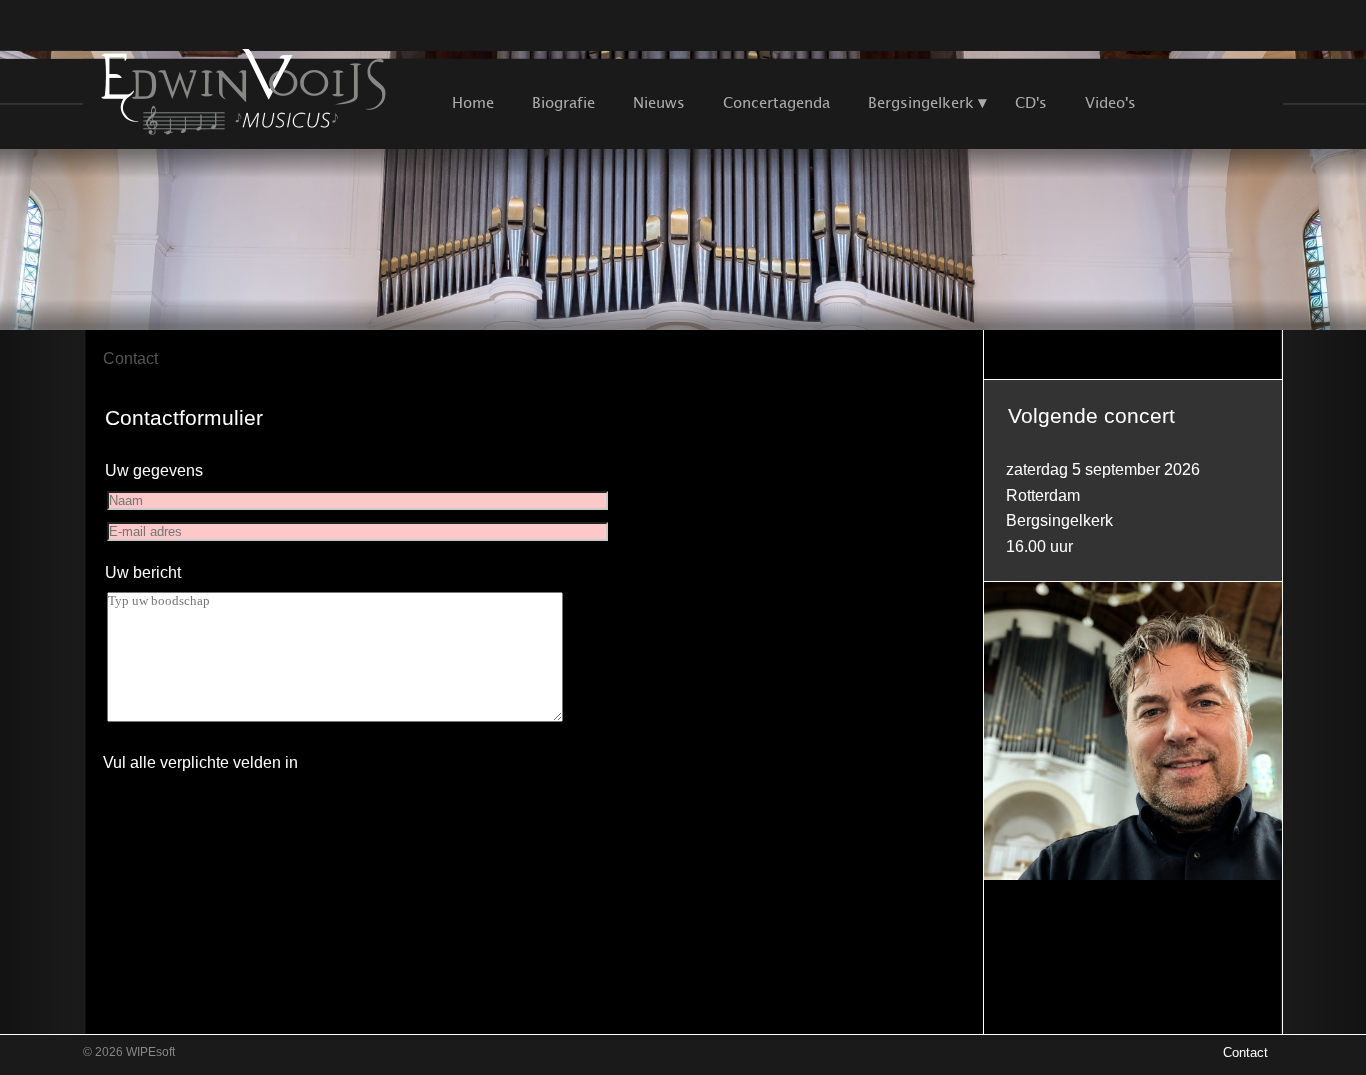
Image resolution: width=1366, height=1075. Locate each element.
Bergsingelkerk (921, 102)
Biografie (563, 102)
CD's (1031, 102)
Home (473, 102)
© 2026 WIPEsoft (129, 1052)
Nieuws (659, 102)
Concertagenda (776, 102)
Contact (130, 358)
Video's (1110, 102)
